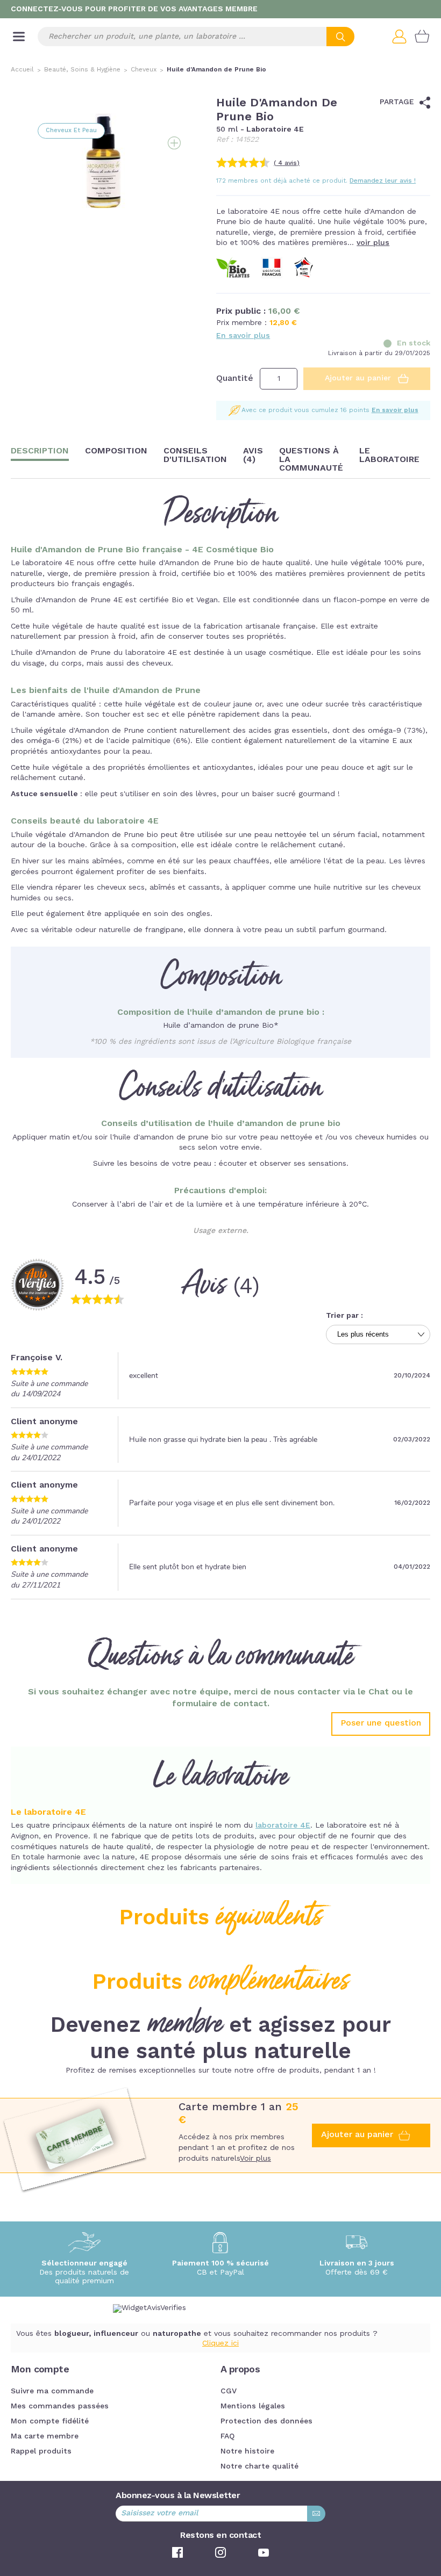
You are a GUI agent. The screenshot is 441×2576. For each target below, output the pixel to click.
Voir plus (255, 2159)
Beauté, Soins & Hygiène (82, 70)
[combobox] (196, 37)
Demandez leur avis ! (383, 181)
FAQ (227, 2436)
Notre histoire (247, 2451)
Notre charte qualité (259, 2466)
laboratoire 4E (283, 1825)
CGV (229, 2391)
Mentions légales (253, 2406)
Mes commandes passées (60, 2406)
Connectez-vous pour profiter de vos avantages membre (134, 9)
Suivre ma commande (52, 2391)
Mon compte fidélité (50, 2421)
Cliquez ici (220, 2343)
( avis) (287, 163)
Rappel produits (41, 2451)
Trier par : (344, 1316)
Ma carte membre (45, 2436)
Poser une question (381, 1723)
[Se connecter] (403, 37)
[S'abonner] (316, 2514)
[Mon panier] (422, 37)
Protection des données (266, 2421)
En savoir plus (243, 336)
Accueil (22, 70)
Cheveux (144, 70)
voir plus (373, 243)
